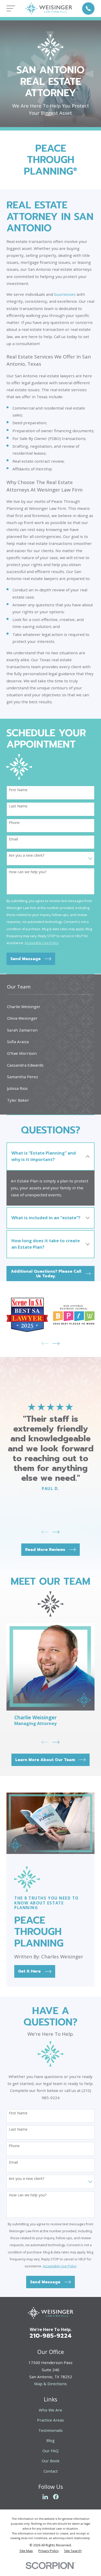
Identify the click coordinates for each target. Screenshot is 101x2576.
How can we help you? (28, 872)
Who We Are (51, 2410)
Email (13, 839)
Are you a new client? (27, 856)
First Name (18, 790)
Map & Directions (51, 2384)
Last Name (18, 806)
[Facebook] (56, 2497)
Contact (51, 2471)
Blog (51, 2440)
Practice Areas (51, 2420)
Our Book (51, 2461)
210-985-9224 (51, 2336)
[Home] (49, 8)
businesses (65, 294)
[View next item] (56, 1343)
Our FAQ (51, 2451)
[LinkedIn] (45, 2497)
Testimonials (51, 2430)
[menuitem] (51, 1007)
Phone (14, 823)
